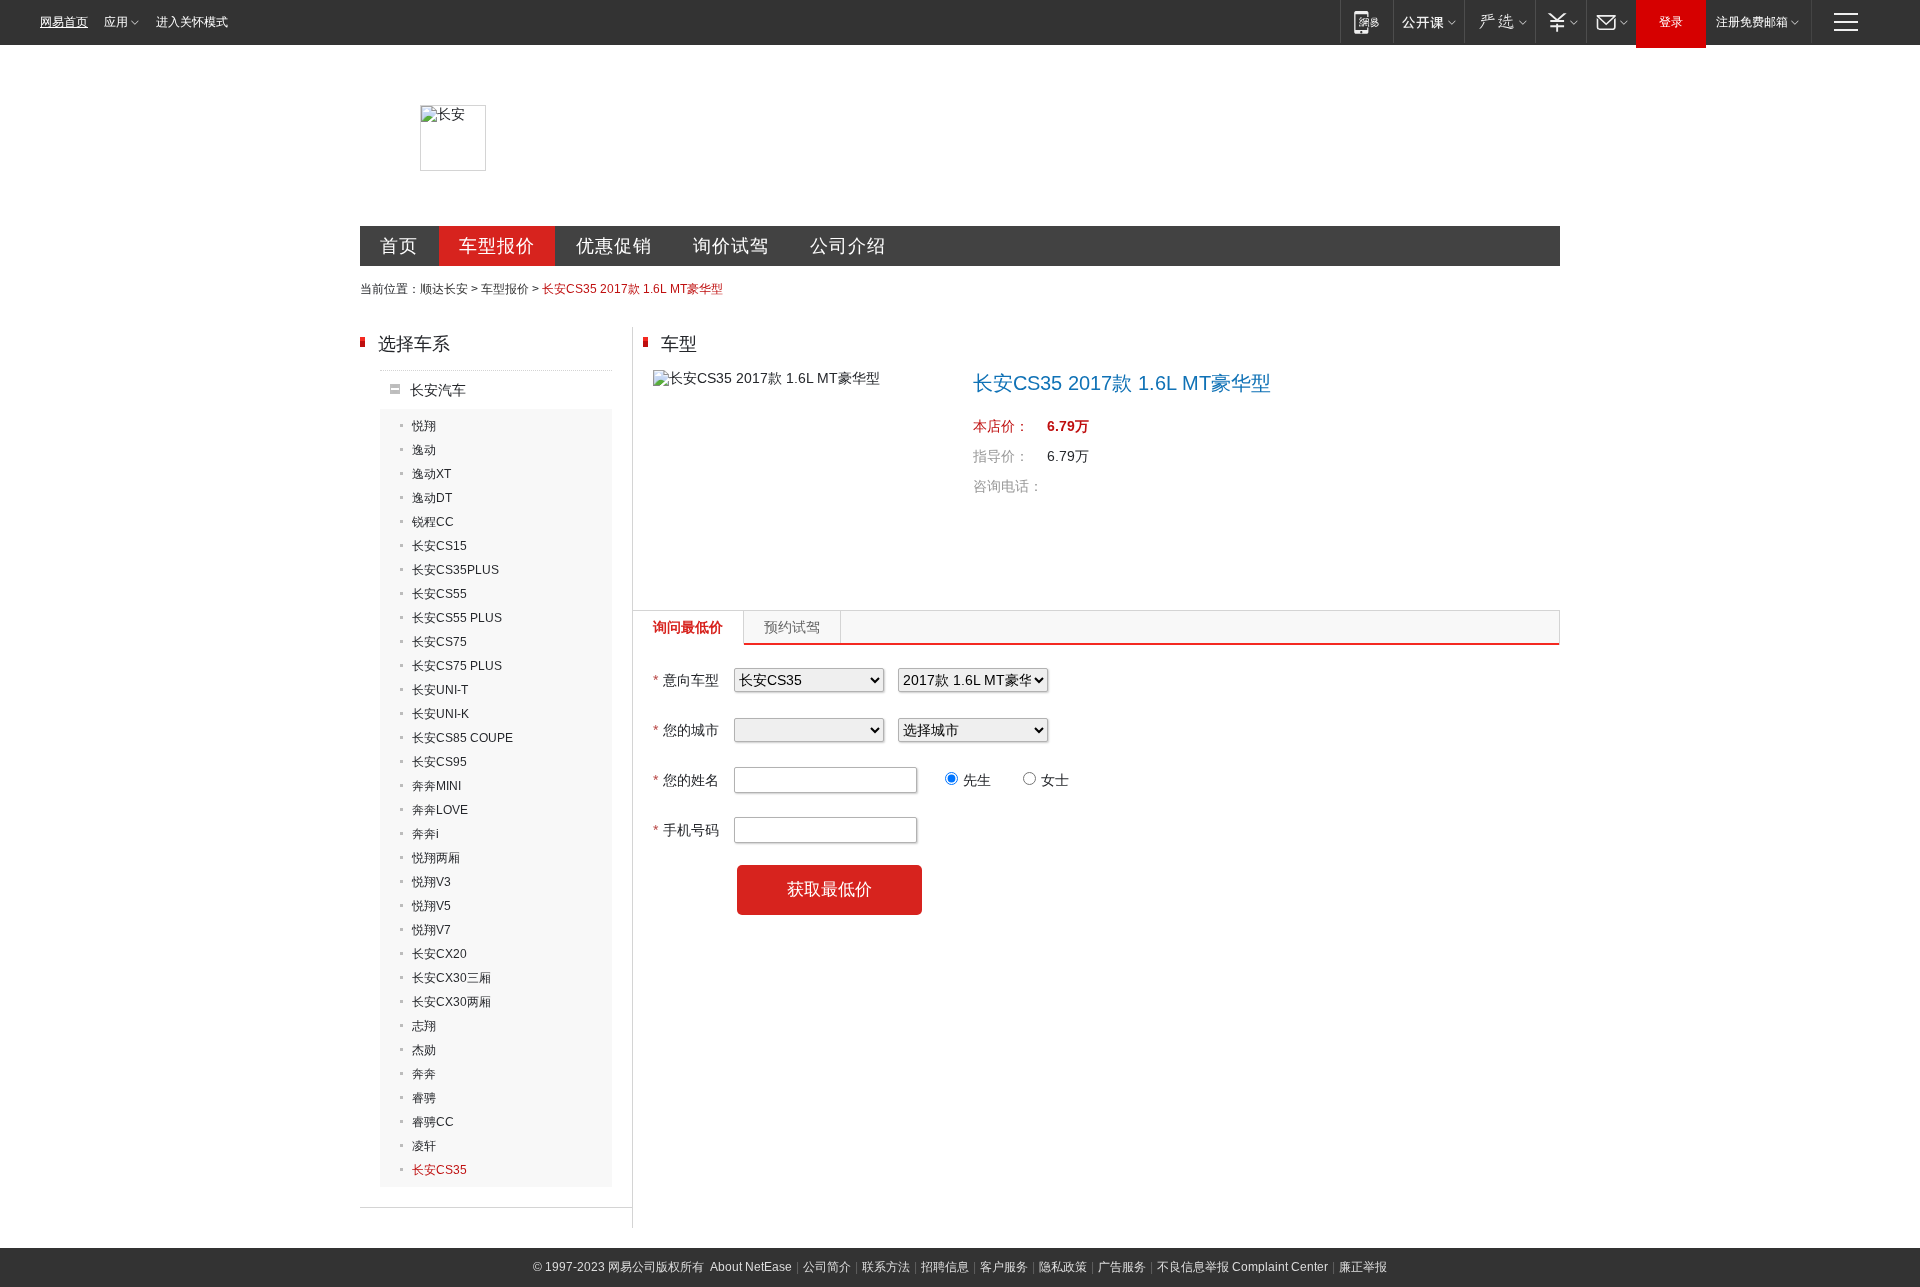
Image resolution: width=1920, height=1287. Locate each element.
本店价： (1001, 426)
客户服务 (1004, 1267)
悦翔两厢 (436, 858)
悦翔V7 (431, 930)
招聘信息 (945, 1267)
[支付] (1560, 21)
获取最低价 (829, 889)
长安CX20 (439, 954)
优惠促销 (614, 246)
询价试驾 (731, 246)
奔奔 (424, 1074)
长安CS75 (439, 642)
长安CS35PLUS (455, 570)
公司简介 (827, 1267)
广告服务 (1122, 1267)
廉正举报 (1363, 1267)
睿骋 (424, 1098)
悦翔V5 (431, 906)
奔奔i (425, 834)
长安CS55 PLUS (457, 618)
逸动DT (432, 498)
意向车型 (686, 680)
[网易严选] (1499, 21)
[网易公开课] (1428, 21)
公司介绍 (848, 246)
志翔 (424, 1026)
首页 (399, 246)
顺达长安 (444, 289)
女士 (1055, 780)
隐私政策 (1063, 1267)
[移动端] (1366, 21)
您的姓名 (686, 780)
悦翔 (424, 426)
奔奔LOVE (440, 810)
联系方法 (886, 1267)
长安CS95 (439, 762)
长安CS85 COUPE (462, 738)
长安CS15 (439, 546)
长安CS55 (439, 594)
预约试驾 (792, 627)
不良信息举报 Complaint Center (1242, 1267)
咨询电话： (1008, 486)
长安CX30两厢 (451, 1002)
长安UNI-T (440, 690)
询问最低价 (688, 627)
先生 (977, 780)
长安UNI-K (440, 714)
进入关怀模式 (192, 22)
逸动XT (431, 474)
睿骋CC (433, 1122)
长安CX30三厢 (451, 978)
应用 (116, 22)
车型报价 (497, 246)
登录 (1671, 22)
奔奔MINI (436, 786)
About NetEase (751, 1267)
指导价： (1001, 456)
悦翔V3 (431, 882)
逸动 (424, 450)
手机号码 (686, 830)
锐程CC (433, 522)
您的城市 (686, 730)
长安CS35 (439, 1170)
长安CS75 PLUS (457, 666)
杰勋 (424, 1050)
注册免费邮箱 (1752, 22)
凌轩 (424, 1146)
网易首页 (64, 22)
